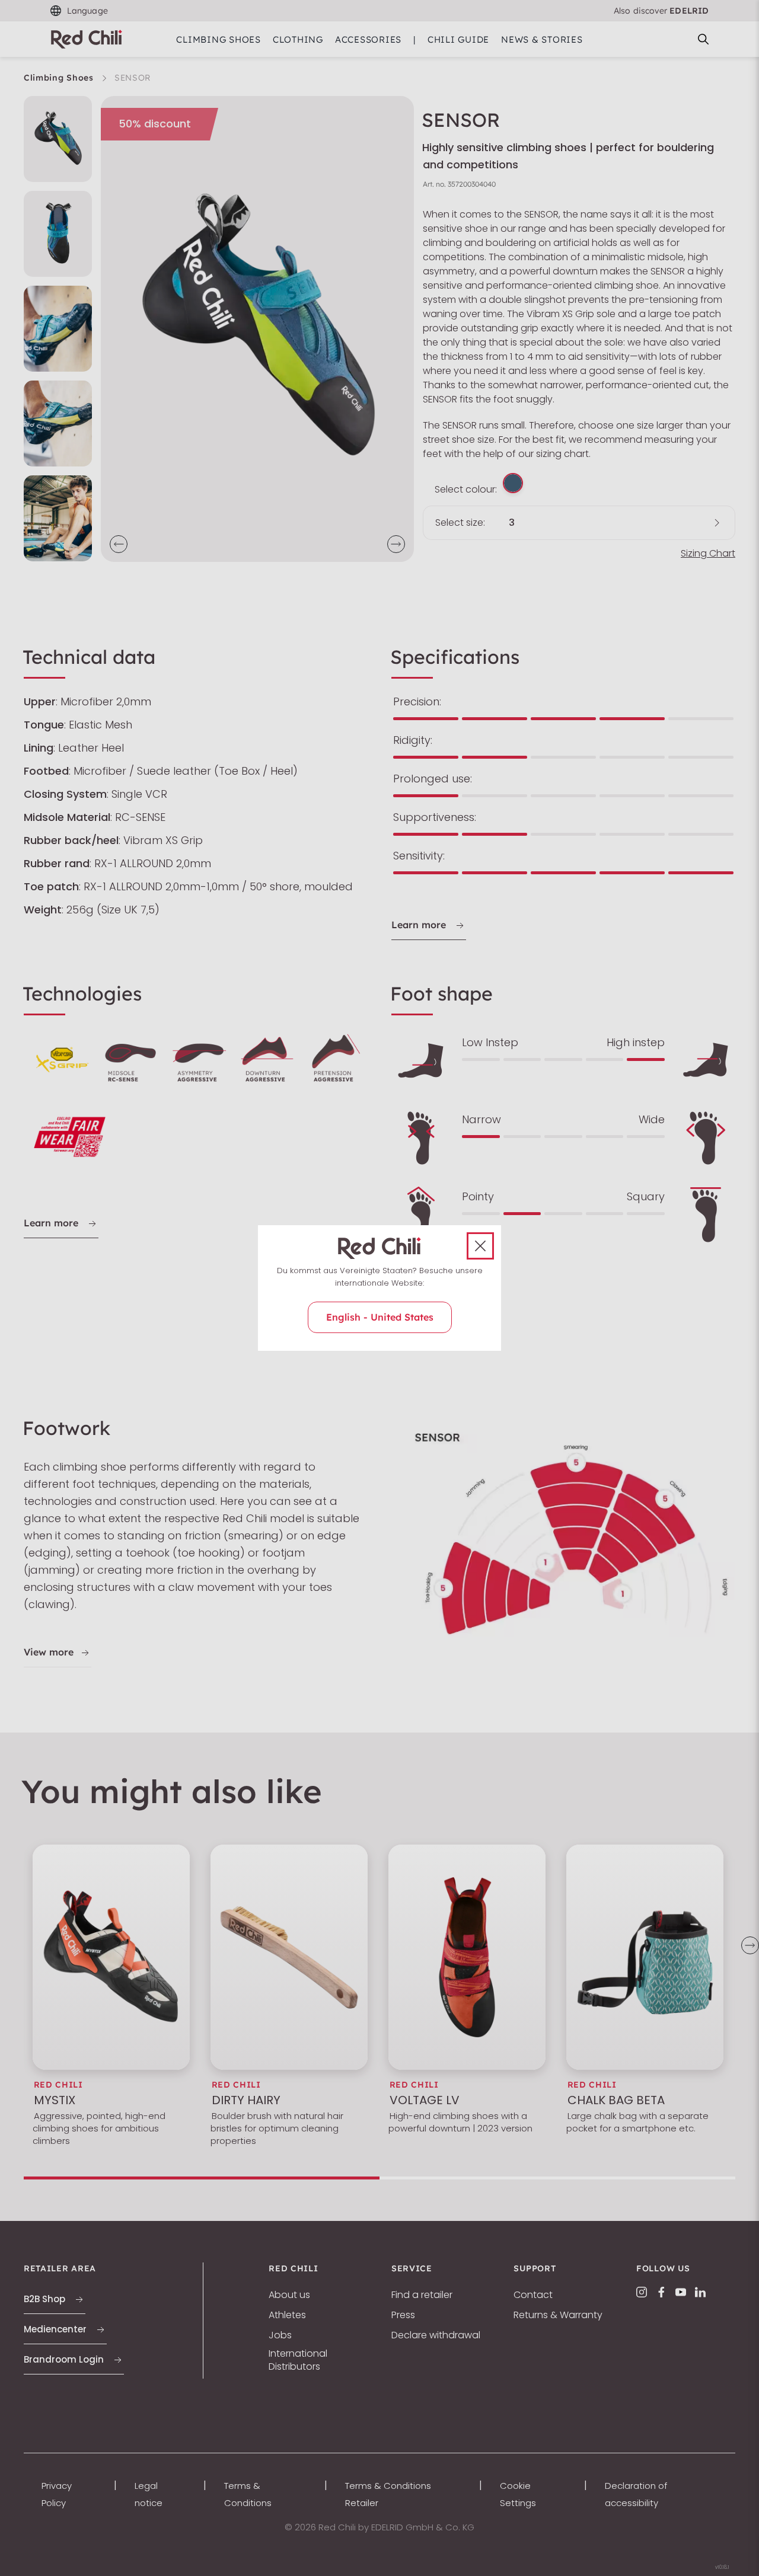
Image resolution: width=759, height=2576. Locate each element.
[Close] (480, 1246)
